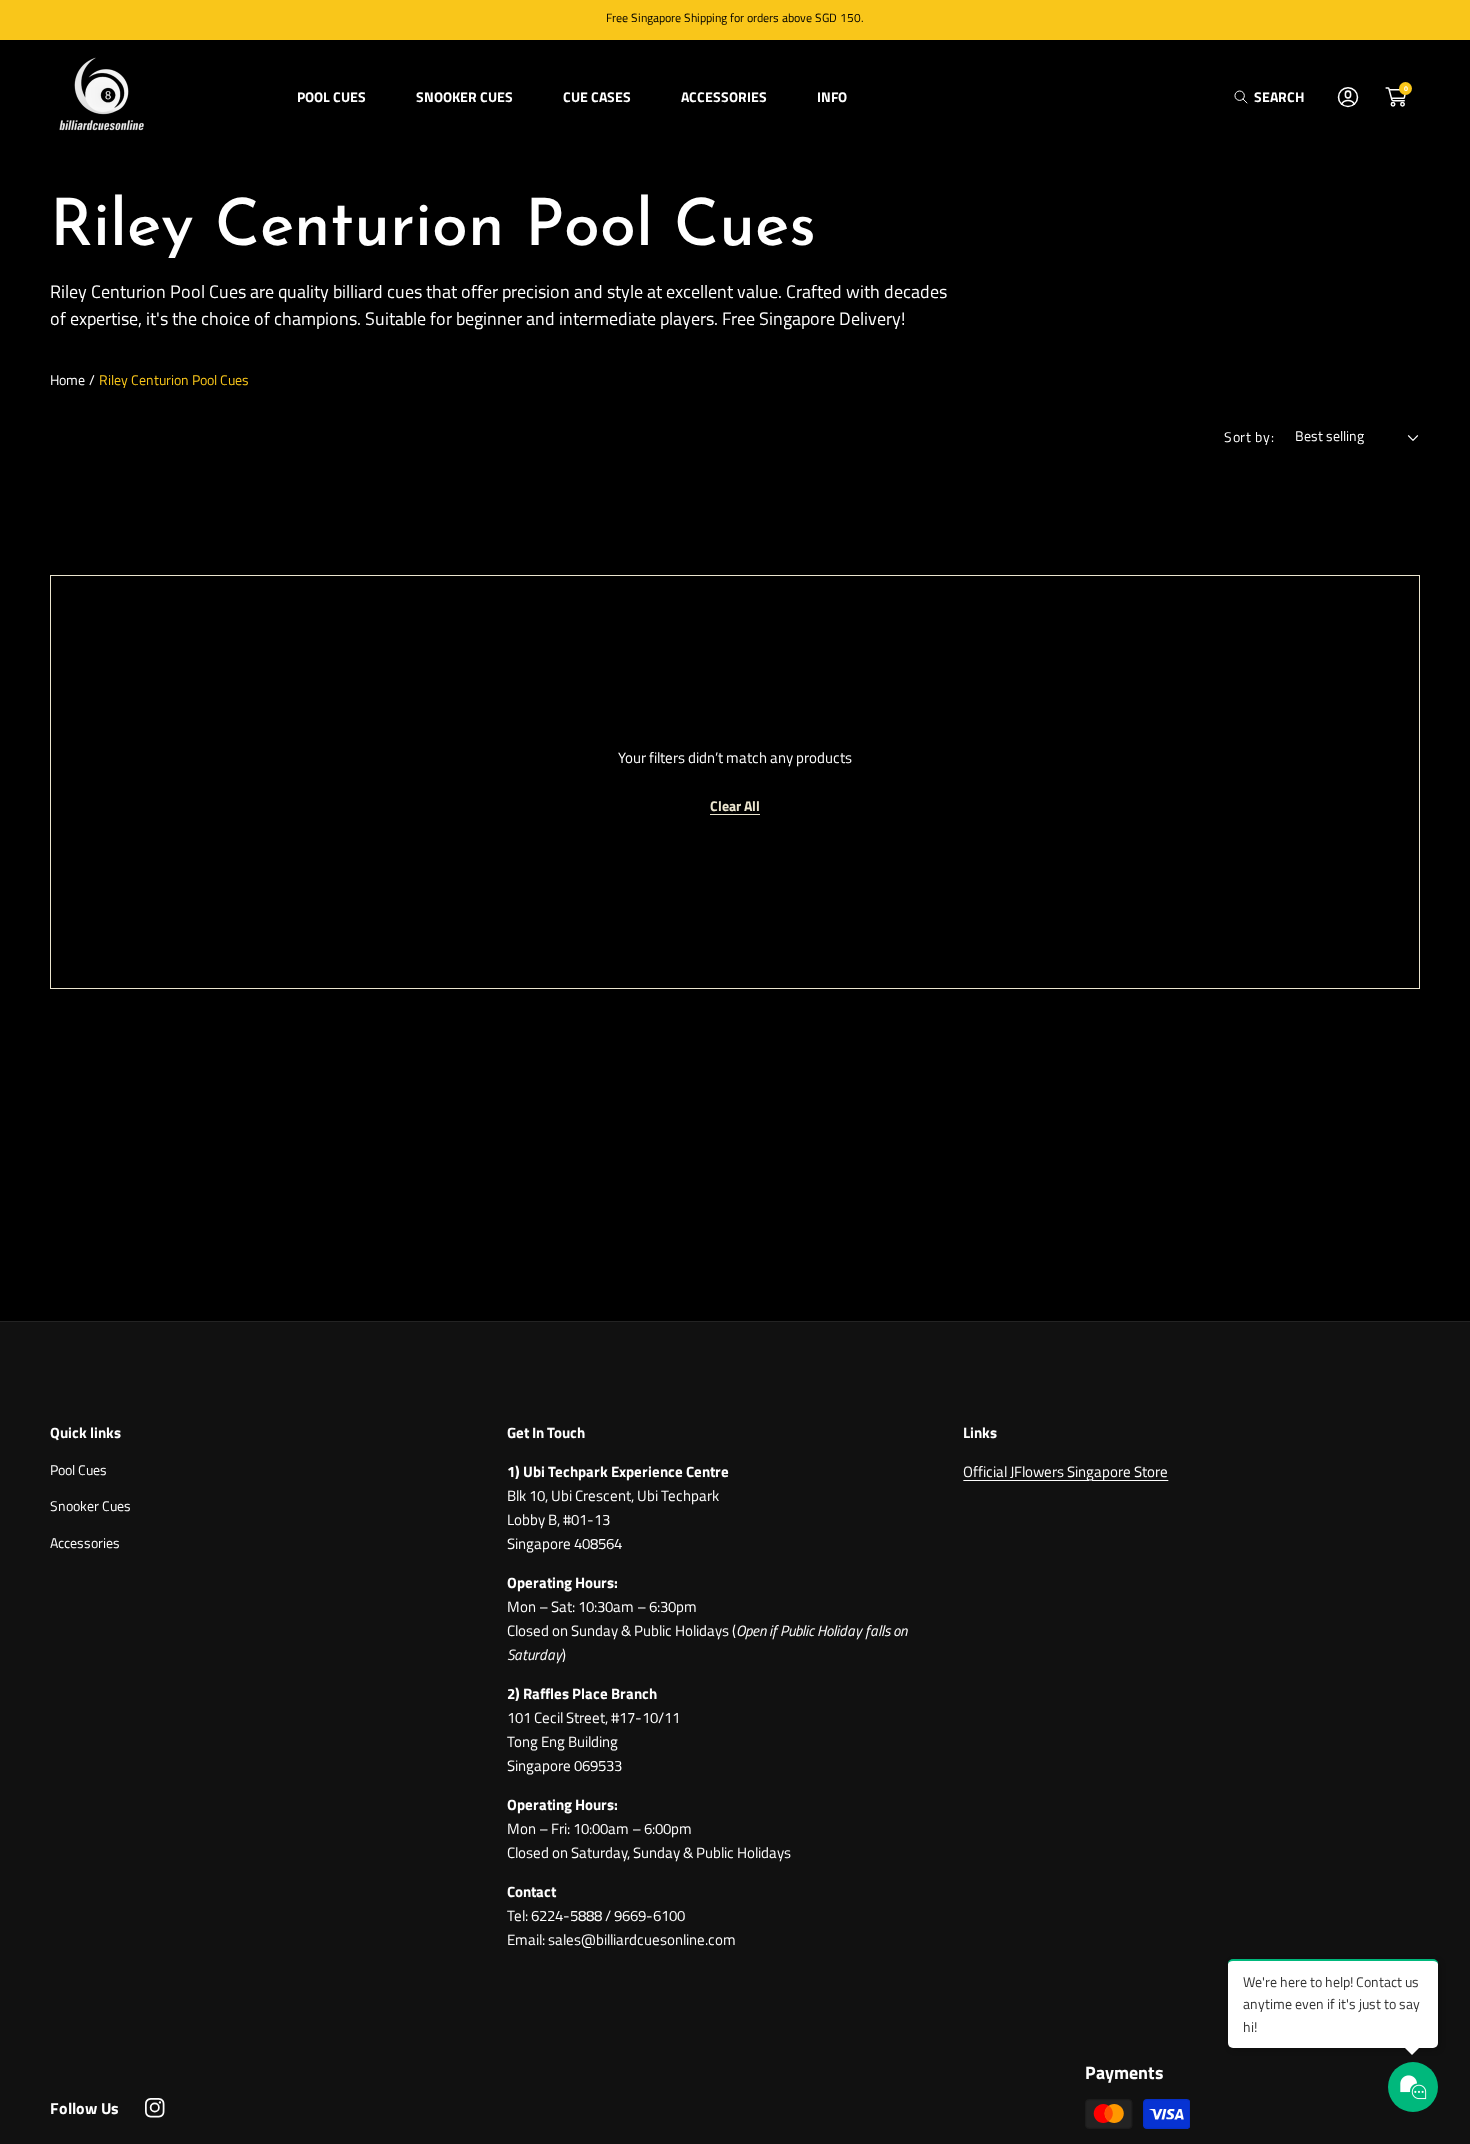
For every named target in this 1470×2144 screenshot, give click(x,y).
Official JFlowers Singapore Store (1065, 1471)
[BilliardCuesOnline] (100, 97)
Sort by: (1249, 436)
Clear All (735, 805)
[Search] (1246, 96)
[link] (331, 97)
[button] (1269, 96)
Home (67, 379)
